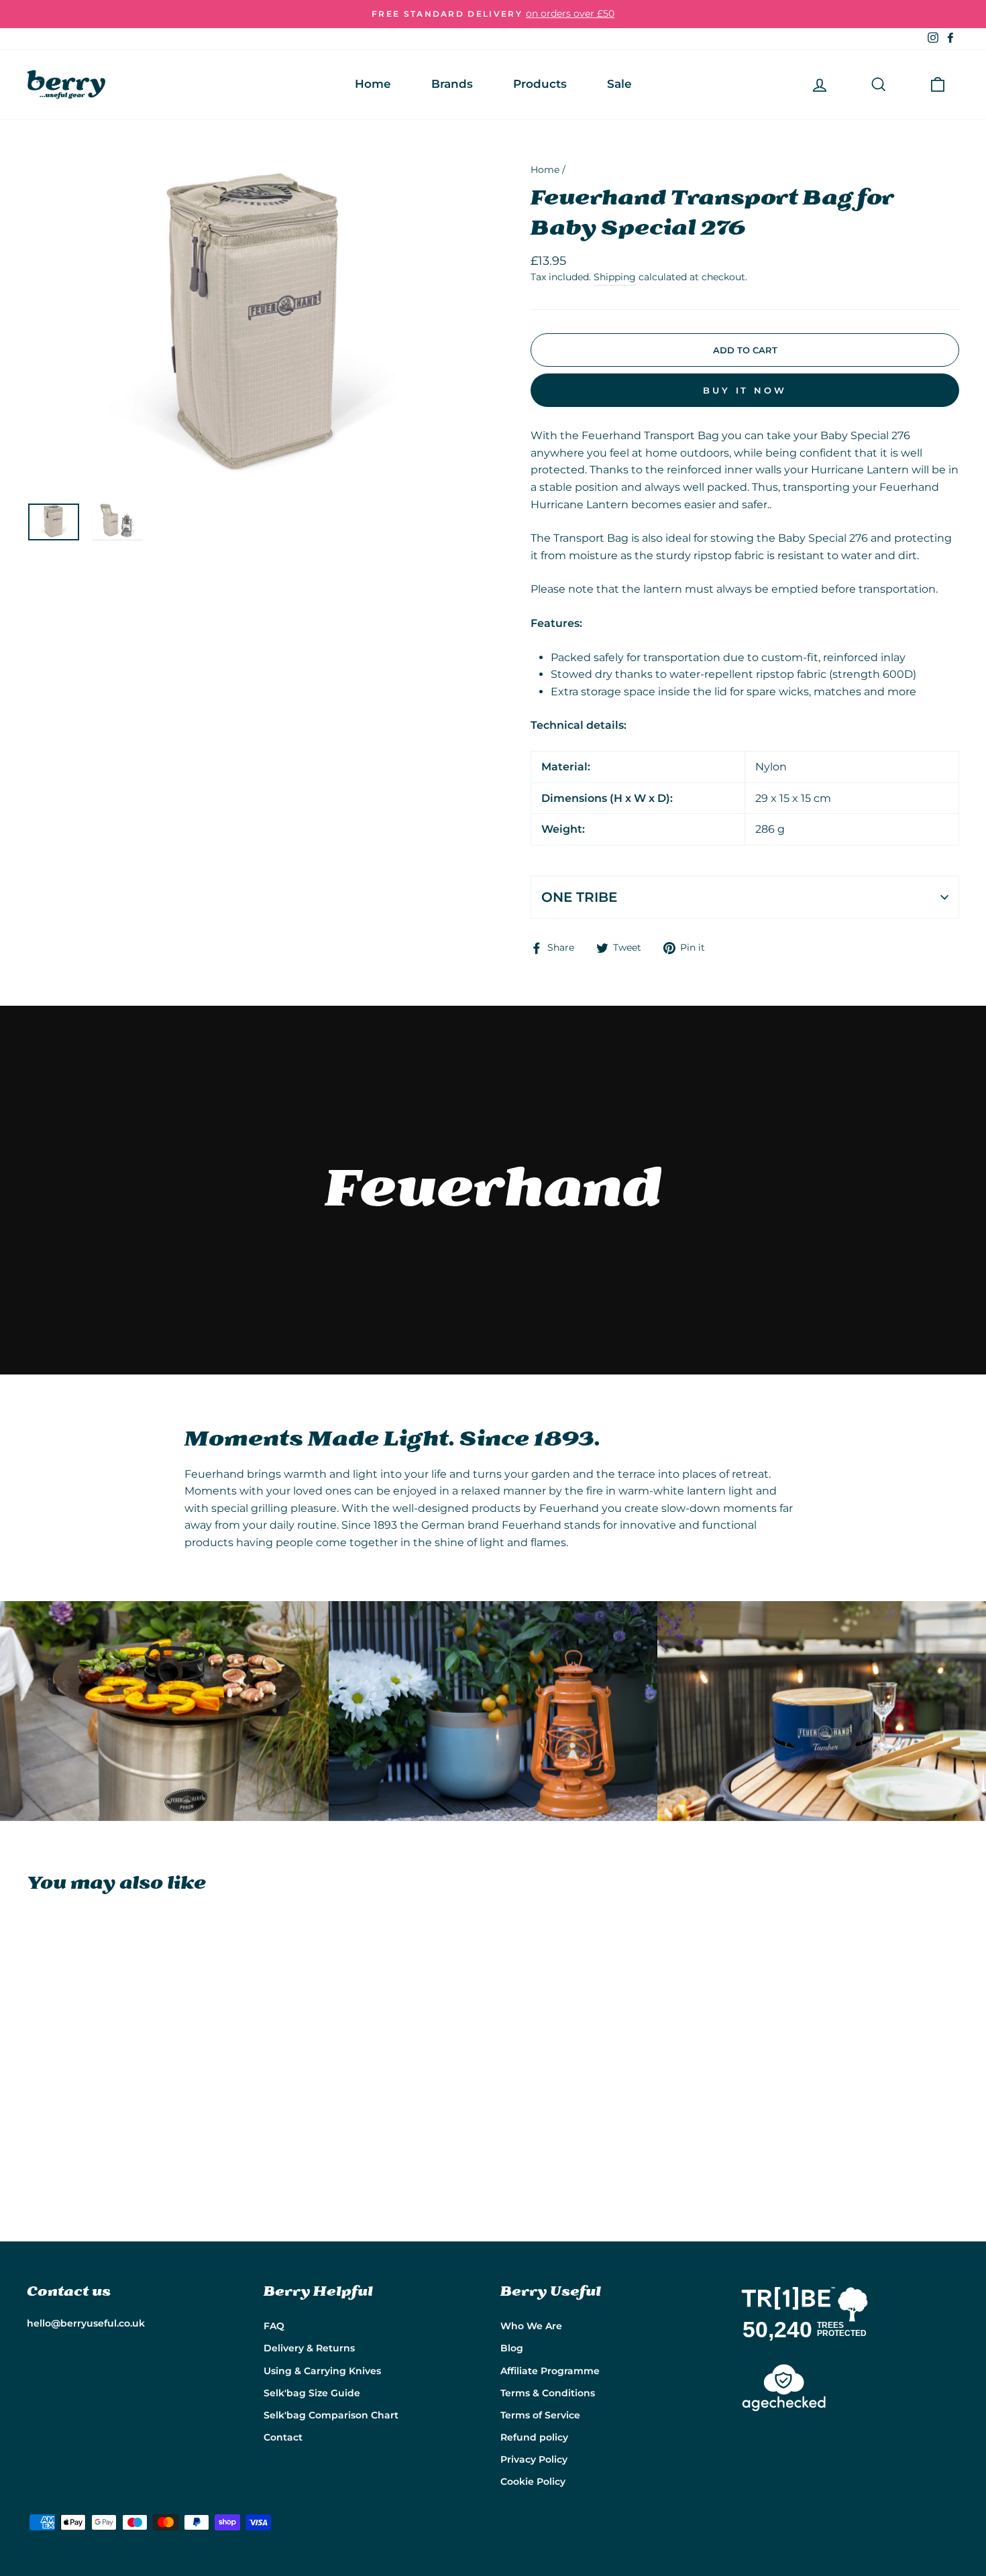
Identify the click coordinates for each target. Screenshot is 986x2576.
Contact (283, 2437)
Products (540, 84)
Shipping (615, 277)
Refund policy (534, 2437)
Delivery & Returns (309, 2348)
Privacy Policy (534, 2459)
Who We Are (531, 2326)
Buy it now (745, 390)
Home (373, 84)
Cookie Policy (533, 2481)
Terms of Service (540, 2415)
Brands (452, 84)
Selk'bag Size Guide (312, 2393)
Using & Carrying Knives (322, 2371)
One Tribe (579, 897)
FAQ (274, 2326)
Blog (512, 2348)
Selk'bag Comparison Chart (331, 2415)
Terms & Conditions (548, 2393)
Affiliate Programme (550, 2371)
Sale (619, 84)
